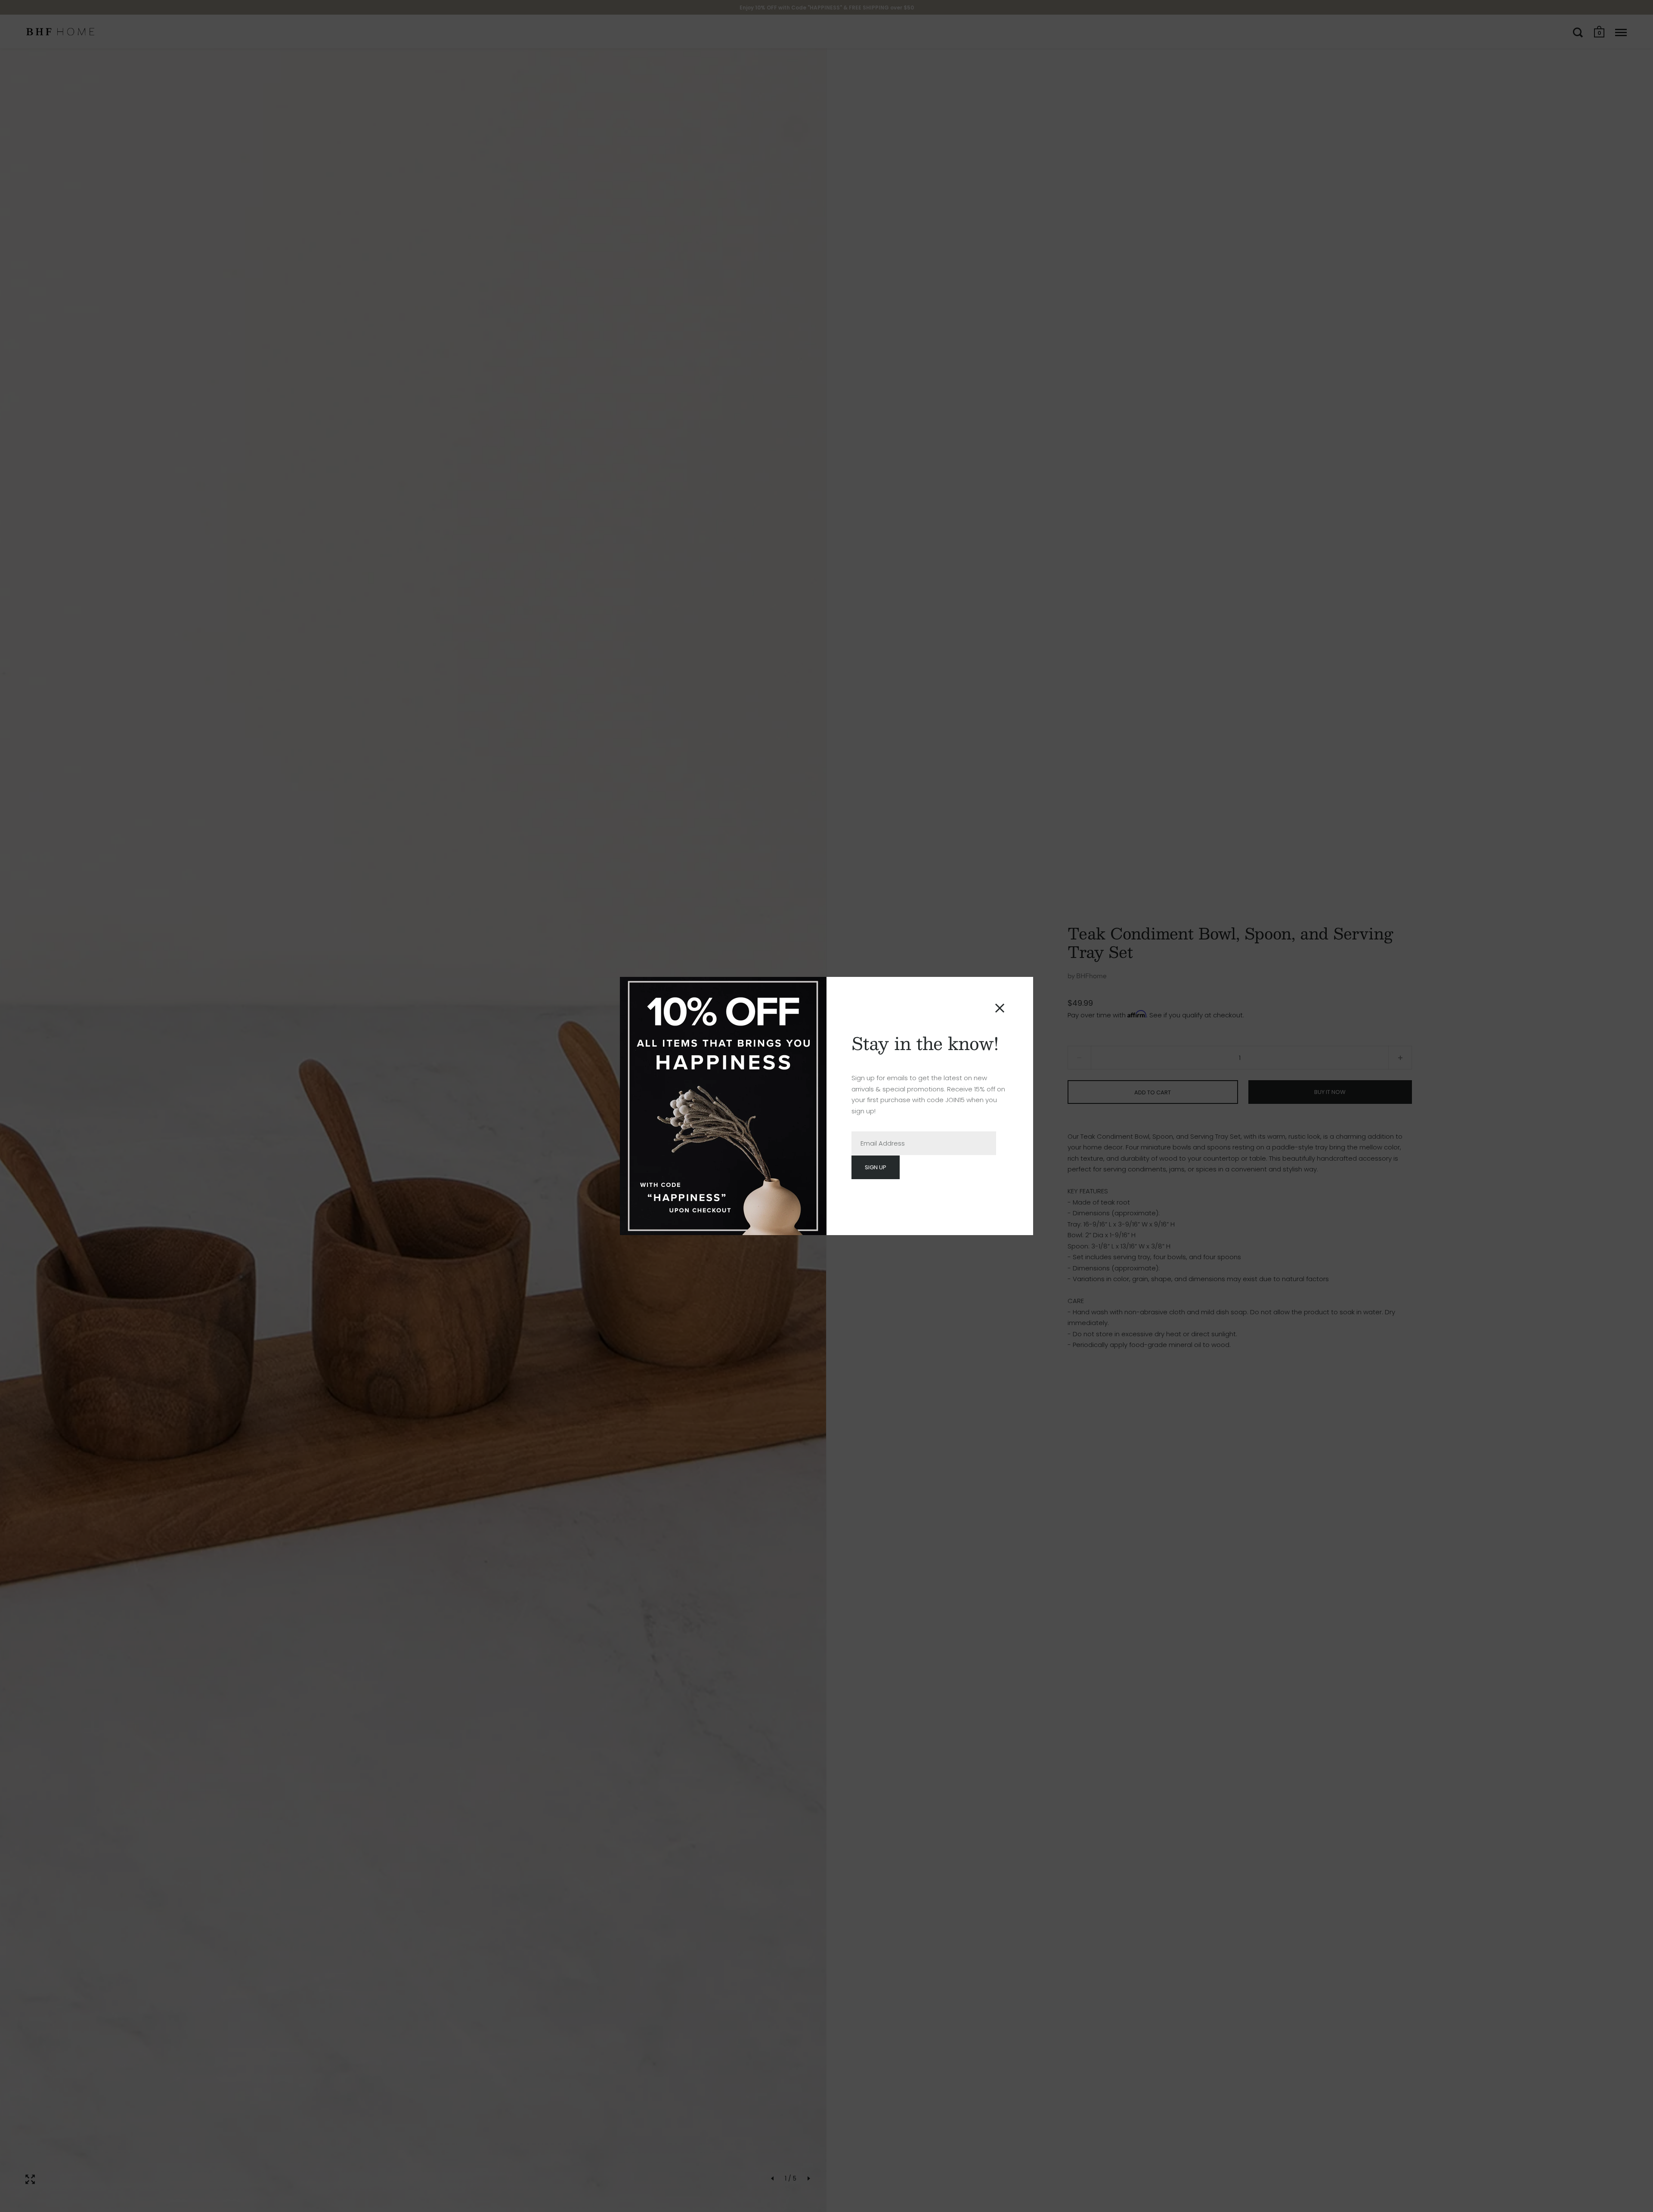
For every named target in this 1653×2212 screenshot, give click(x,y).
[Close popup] (1000, 1008)
